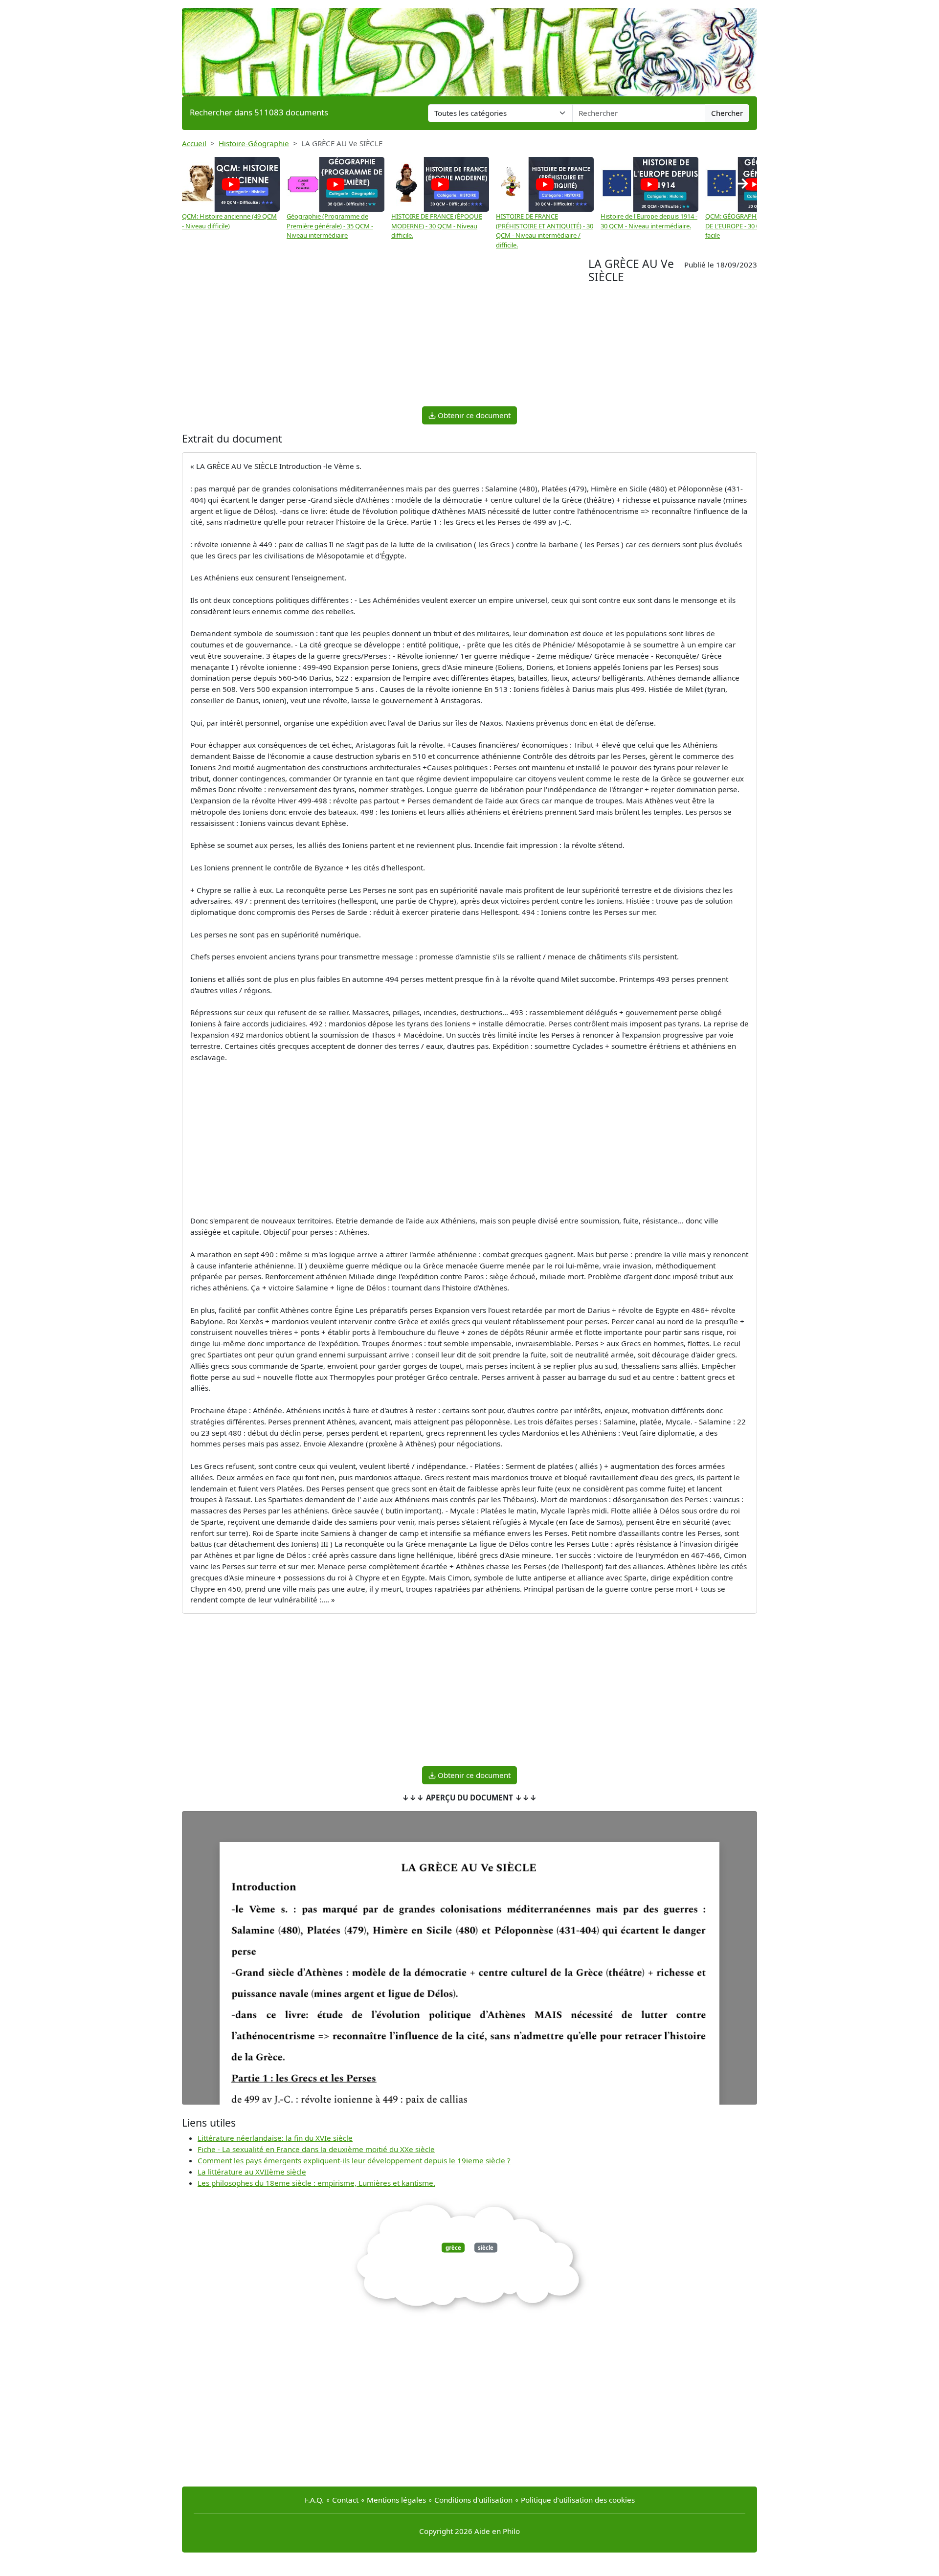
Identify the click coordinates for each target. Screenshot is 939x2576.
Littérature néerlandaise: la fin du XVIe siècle (275, 2138)
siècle (486, 2248)
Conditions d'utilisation (473, 2500)
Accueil (194, 143)
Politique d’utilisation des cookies (578, 2500)
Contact (345, 2500)
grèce (453, 2248)
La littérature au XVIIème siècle (252, 2172)
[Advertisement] (385, 331)
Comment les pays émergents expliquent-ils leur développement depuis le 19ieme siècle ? (354, 2160)
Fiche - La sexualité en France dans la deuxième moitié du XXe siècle (316, 2149)
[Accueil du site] (469, 47)
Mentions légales (396, 2500)
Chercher (727, 113)
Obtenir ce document (473, 415)
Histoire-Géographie (254, 143)
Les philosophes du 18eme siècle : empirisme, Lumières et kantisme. (316, 2183)
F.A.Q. (314, 2500)
